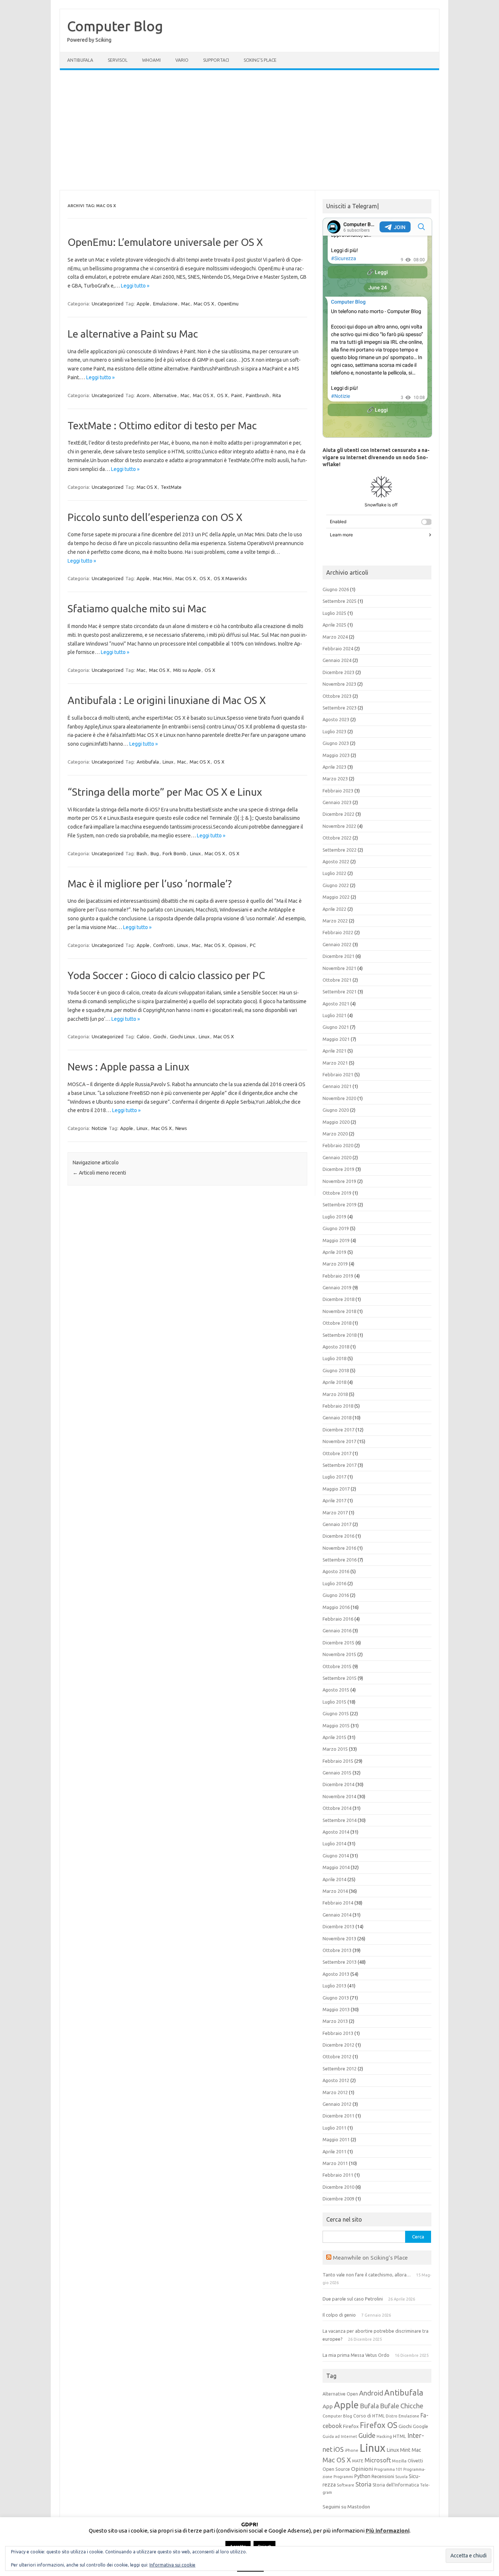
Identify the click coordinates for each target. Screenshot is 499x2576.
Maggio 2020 (336, 1122)
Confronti (163, 945)
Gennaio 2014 (337, 1915)
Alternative (165, 395)
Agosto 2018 (336, 1347)
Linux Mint (399, 2450)
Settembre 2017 (340, 1465)
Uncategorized (108, 304)
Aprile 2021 (334, 1051)
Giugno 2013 (336, 1998)
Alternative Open (340, 2394)
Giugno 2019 (336, 1228)
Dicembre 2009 (338, 2199)
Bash (142, 853)
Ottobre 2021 (337, 980)
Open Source (336, 2469)
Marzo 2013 (335, 2021)
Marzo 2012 (335, 2092)
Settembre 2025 (340, 601)
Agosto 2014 (336, 1832)
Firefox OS (379, 2425)
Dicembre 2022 (338, 814)
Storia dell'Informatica (396, 2485)
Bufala (369, 2406)
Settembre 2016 (340, 1560)
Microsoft (378, 2460)
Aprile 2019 (334, 1252)
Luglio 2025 (334, 613)
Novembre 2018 (339, 1311)
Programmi (343, 2477)
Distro (392, 2416)
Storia (363, 2484)
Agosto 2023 (336, 719)
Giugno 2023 (336, 743)
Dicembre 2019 (338, 1169)
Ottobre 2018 (337, 1323)
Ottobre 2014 (337, 1808)
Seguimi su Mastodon (346, 2507)
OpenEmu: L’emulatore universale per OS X (165, 242)
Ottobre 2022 (337, 838)
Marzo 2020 (335, 1134)
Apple (143, 304)
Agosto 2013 (336, 1974)
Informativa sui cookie (172, 2565)
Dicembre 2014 (338, 1784)
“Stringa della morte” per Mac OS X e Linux (165, 792)
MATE (358, 2461)
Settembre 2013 (340, 1962)
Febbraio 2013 (338, 2033)
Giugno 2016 (336, 1595)
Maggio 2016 (336, 1607)
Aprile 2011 (334, 2151)
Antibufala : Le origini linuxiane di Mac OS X (167, 700)
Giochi (160, 1036)
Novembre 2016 (339, 1548)
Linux (168, 762)
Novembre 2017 (339, 1441)
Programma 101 (388, 2469)
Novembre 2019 (339, 1181)
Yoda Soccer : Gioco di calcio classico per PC (166, 975)
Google (420, 2426)
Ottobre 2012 (337, 2056)
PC (253, 945)
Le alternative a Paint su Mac (133, 334)
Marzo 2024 (335, 637)
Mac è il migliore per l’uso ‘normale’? (150, 884)
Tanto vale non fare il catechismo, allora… (367, 2275)
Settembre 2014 (340, 1820)
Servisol (118, 60)
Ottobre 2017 (337, 1453)
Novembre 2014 (339, 1796)
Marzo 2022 (335, 921)
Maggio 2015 (336, 1725)
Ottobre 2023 (337, 696)
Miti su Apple (187, 670)
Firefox (351, 2426)
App (328, 2406)
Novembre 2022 (339, 826)
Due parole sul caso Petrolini (353, 2299)
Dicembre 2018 (338, 1299)
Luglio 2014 (334, 1843)
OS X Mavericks (230, 578)
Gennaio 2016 (337, 1631)
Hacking (384, 2436)
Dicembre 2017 (338, 1430)
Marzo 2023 (335, 779)
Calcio (143, 1036)
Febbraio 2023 (338, 791)
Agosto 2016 (336, 1571)
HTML (400, 2436)
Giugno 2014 (336, 1856)
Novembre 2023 (339, 684)
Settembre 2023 (340, 708)
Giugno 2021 (336, 1027)
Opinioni (237, 945)
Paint (237, 395)
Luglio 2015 (334, 1702)
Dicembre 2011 (338, 2116)
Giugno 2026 (336, 589)
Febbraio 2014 (338, 1903)
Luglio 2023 (334, 731)
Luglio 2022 (334, 873)
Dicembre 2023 (338, 672)
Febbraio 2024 (338, 648)
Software (346, 2485)
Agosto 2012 (336, 2080)
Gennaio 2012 (337, 2104)
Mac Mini (162, 578)
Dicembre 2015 (338, 1643)
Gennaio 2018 (337, 1418)
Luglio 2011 (334, 2128)
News (181, 1128)
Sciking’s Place (260, 60)
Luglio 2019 (334, 1217)
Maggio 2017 (336, 1489)
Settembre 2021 (340, 992)
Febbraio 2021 (338, 1074)
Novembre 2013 (339, 1938)
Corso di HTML (369, 2416)
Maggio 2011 (336, 2139)
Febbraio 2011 (338, 2175)
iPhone (352, 2450)
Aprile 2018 (334, 1382)
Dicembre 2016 (338, 1536)
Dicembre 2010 (338, 2187)
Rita (277, 395)
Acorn (143, 395)
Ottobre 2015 (337, 1666)
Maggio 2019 (336, 1240)
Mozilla (399, 2461)
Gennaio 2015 (337, 1773)
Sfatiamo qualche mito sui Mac (137, 608)
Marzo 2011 (335, 2163)
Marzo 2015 (335, 1749)
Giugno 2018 (336, 1370)
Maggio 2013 (336, 2009)
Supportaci (216, 60)
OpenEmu (228, 304)
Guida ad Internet (340, 2436)
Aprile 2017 (334, 1500)
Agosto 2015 (336, 1690)
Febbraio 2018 (338, 1406)
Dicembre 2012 (338, 2045)
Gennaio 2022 (337, 944)
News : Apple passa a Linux (128, 1067)
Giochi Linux (182, 1036)
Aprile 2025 (334, 625)
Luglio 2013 (334, 1986)
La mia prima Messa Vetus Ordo (356, 2355)
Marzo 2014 (335, 1891)
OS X (222, 395)
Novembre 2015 (339, 1654)
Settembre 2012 (340, 2069)
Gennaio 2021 (337, 1086)
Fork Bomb (174, 853)
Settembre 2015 (340, 1678)
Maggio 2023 (336, 755)
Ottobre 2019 (337, 1193)
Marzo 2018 (335, 1394)
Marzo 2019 (335, 1264)
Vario (182, 60)
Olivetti (415, 2461)
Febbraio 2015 (338, 1761)
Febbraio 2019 (338, 1276)
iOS (339, 2449)
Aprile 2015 (334, 1737)
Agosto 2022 (336, 861)
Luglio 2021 (334, 1015)
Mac (186, 304)
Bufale (390, 2406)
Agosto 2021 (336, 1004)
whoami (151, 60)
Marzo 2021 (335, 1063)
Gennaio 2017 (337, 1524)
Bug (155, 853)
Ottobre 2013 (337, 1950)
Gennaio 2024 (337, 660)
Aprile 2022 (334, 909)
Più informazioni (388, 2531)
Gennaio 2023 (337, 802)
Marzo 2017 (335, 1513)
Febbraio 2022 (338, 932)
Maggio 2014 (336, 1867)
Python (362, 2476)
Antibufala (80, 60)
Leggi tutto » (135, 286)
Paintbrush (257, 395)
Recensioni (383, 2476)
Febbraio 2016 (338, 1619)
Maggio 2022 (336, 897)
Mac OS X (204, 304)
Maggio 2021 (336, 1039)
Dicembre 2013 (338, 1926)
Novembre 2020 (339, 1098)
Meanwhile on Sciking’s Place (370, 2257)
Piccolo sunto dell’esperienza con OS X (155, 517)
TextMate (171, 487)
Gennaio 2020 (337, 1157)
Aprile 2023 (334, 767)
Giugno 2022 (336, 885)
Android (371, 2393)
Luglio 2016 (334, 1583)
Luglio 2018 (334, 1358)
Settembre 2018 (340, 1335)
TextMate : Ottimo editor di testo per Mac (162, 425)
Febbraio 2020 (338, 1145)
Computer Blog (115, 26)
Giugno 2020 (336, 1110)
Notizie (99, 1128)
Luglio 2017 (334, 1477)
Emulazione (165, 304)
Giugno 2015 (336, 1713)
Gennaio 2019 (337, 1287)
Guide (367, 2435)
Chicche (412, 2406)
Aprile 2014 (334, 1879)
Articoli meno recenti (99, 1173)
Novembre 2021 (339, 968)
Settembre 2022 (340, 850)
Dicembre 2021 (338, 956)
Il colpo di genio (339, 2315)
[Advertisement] (249, 130)
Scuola (401, 2477)
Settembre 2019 (340, 1205)
